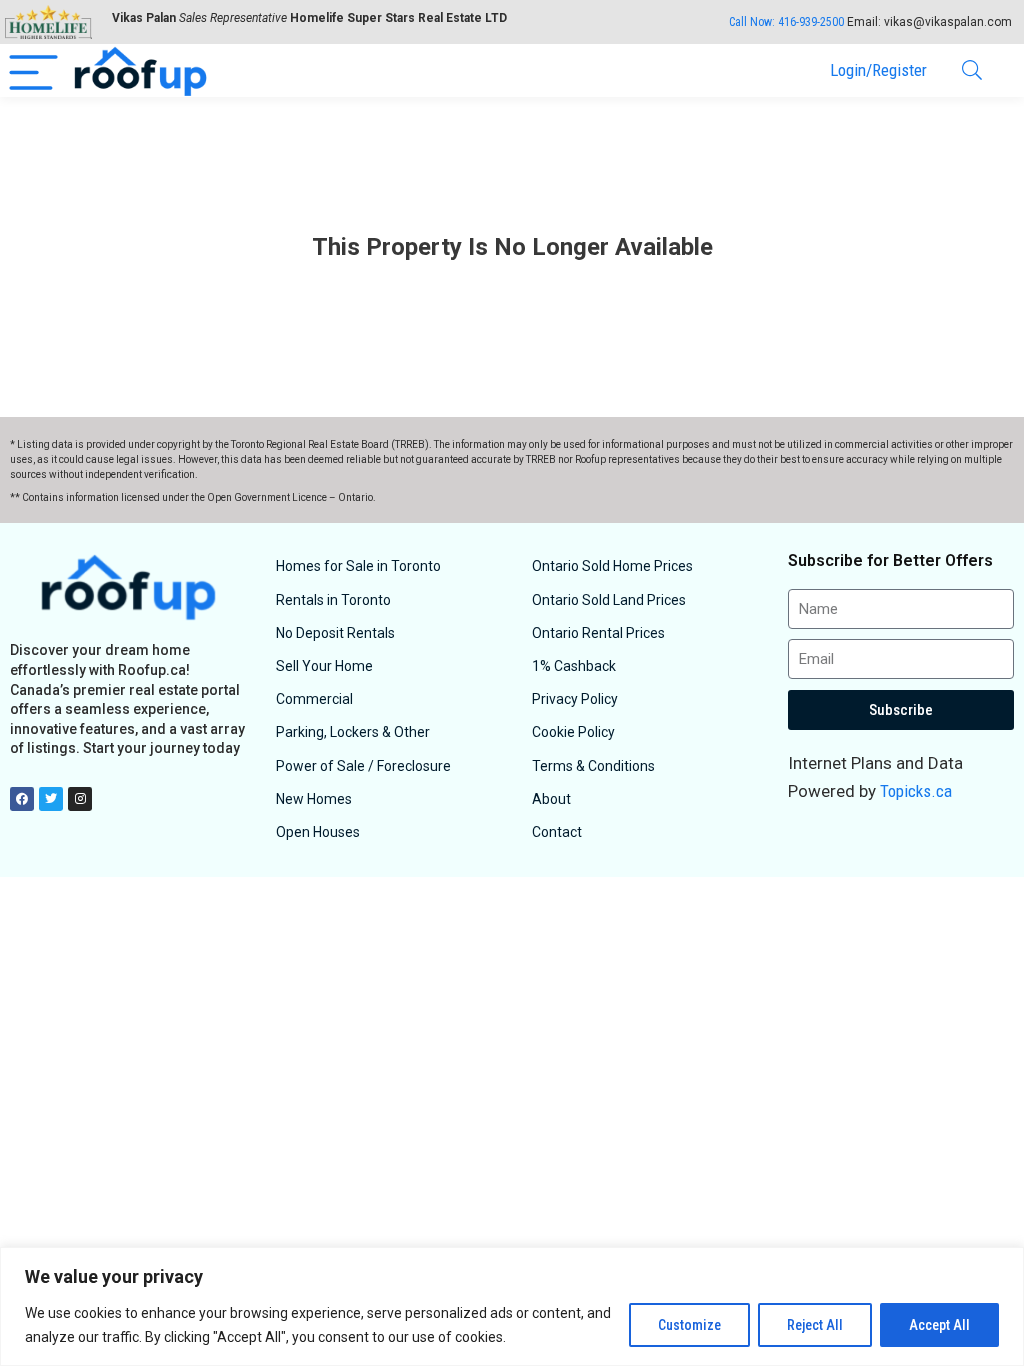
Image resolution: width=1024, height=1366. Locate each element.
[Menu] (33, 70)
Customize (689, 1325)
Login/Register (878, 70)
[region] (512, 1306)
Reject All (815, 1325)
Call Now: (786, 22)
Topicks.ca (916, 791)
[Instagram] (80, 799)
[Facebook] (22, 799)
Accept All (939, 1325)
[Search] (972, 70)
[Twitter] (51, 799)
